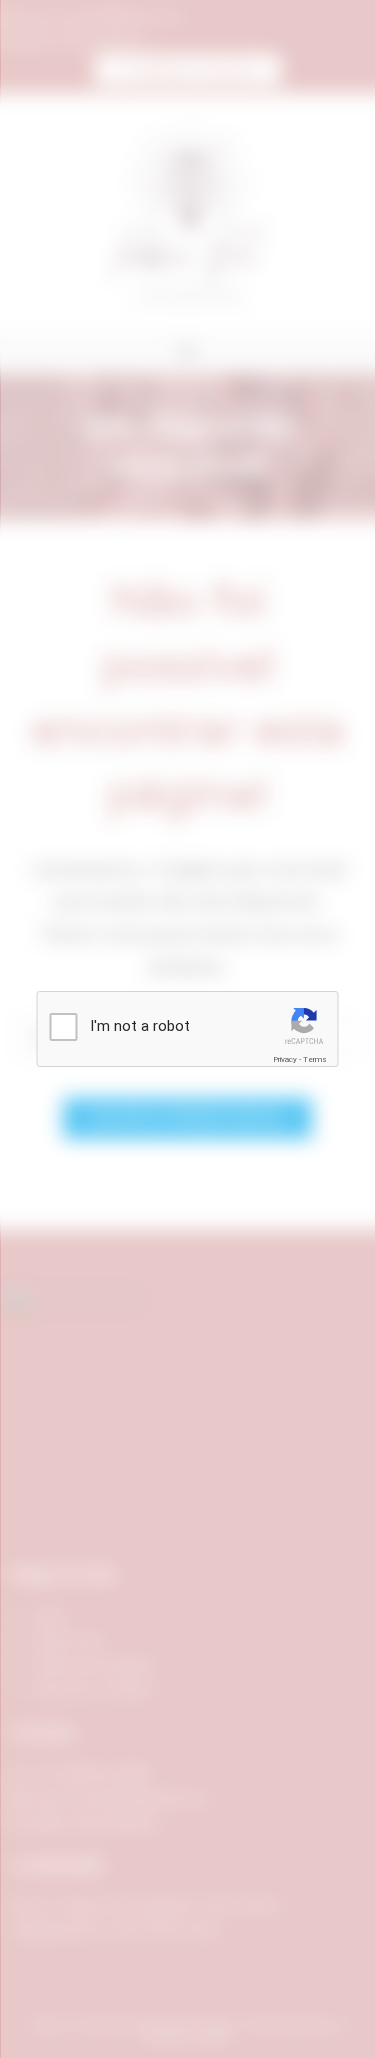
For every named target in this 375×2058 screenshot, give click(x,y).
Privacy (285, 1059)
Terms (315, 1059)
